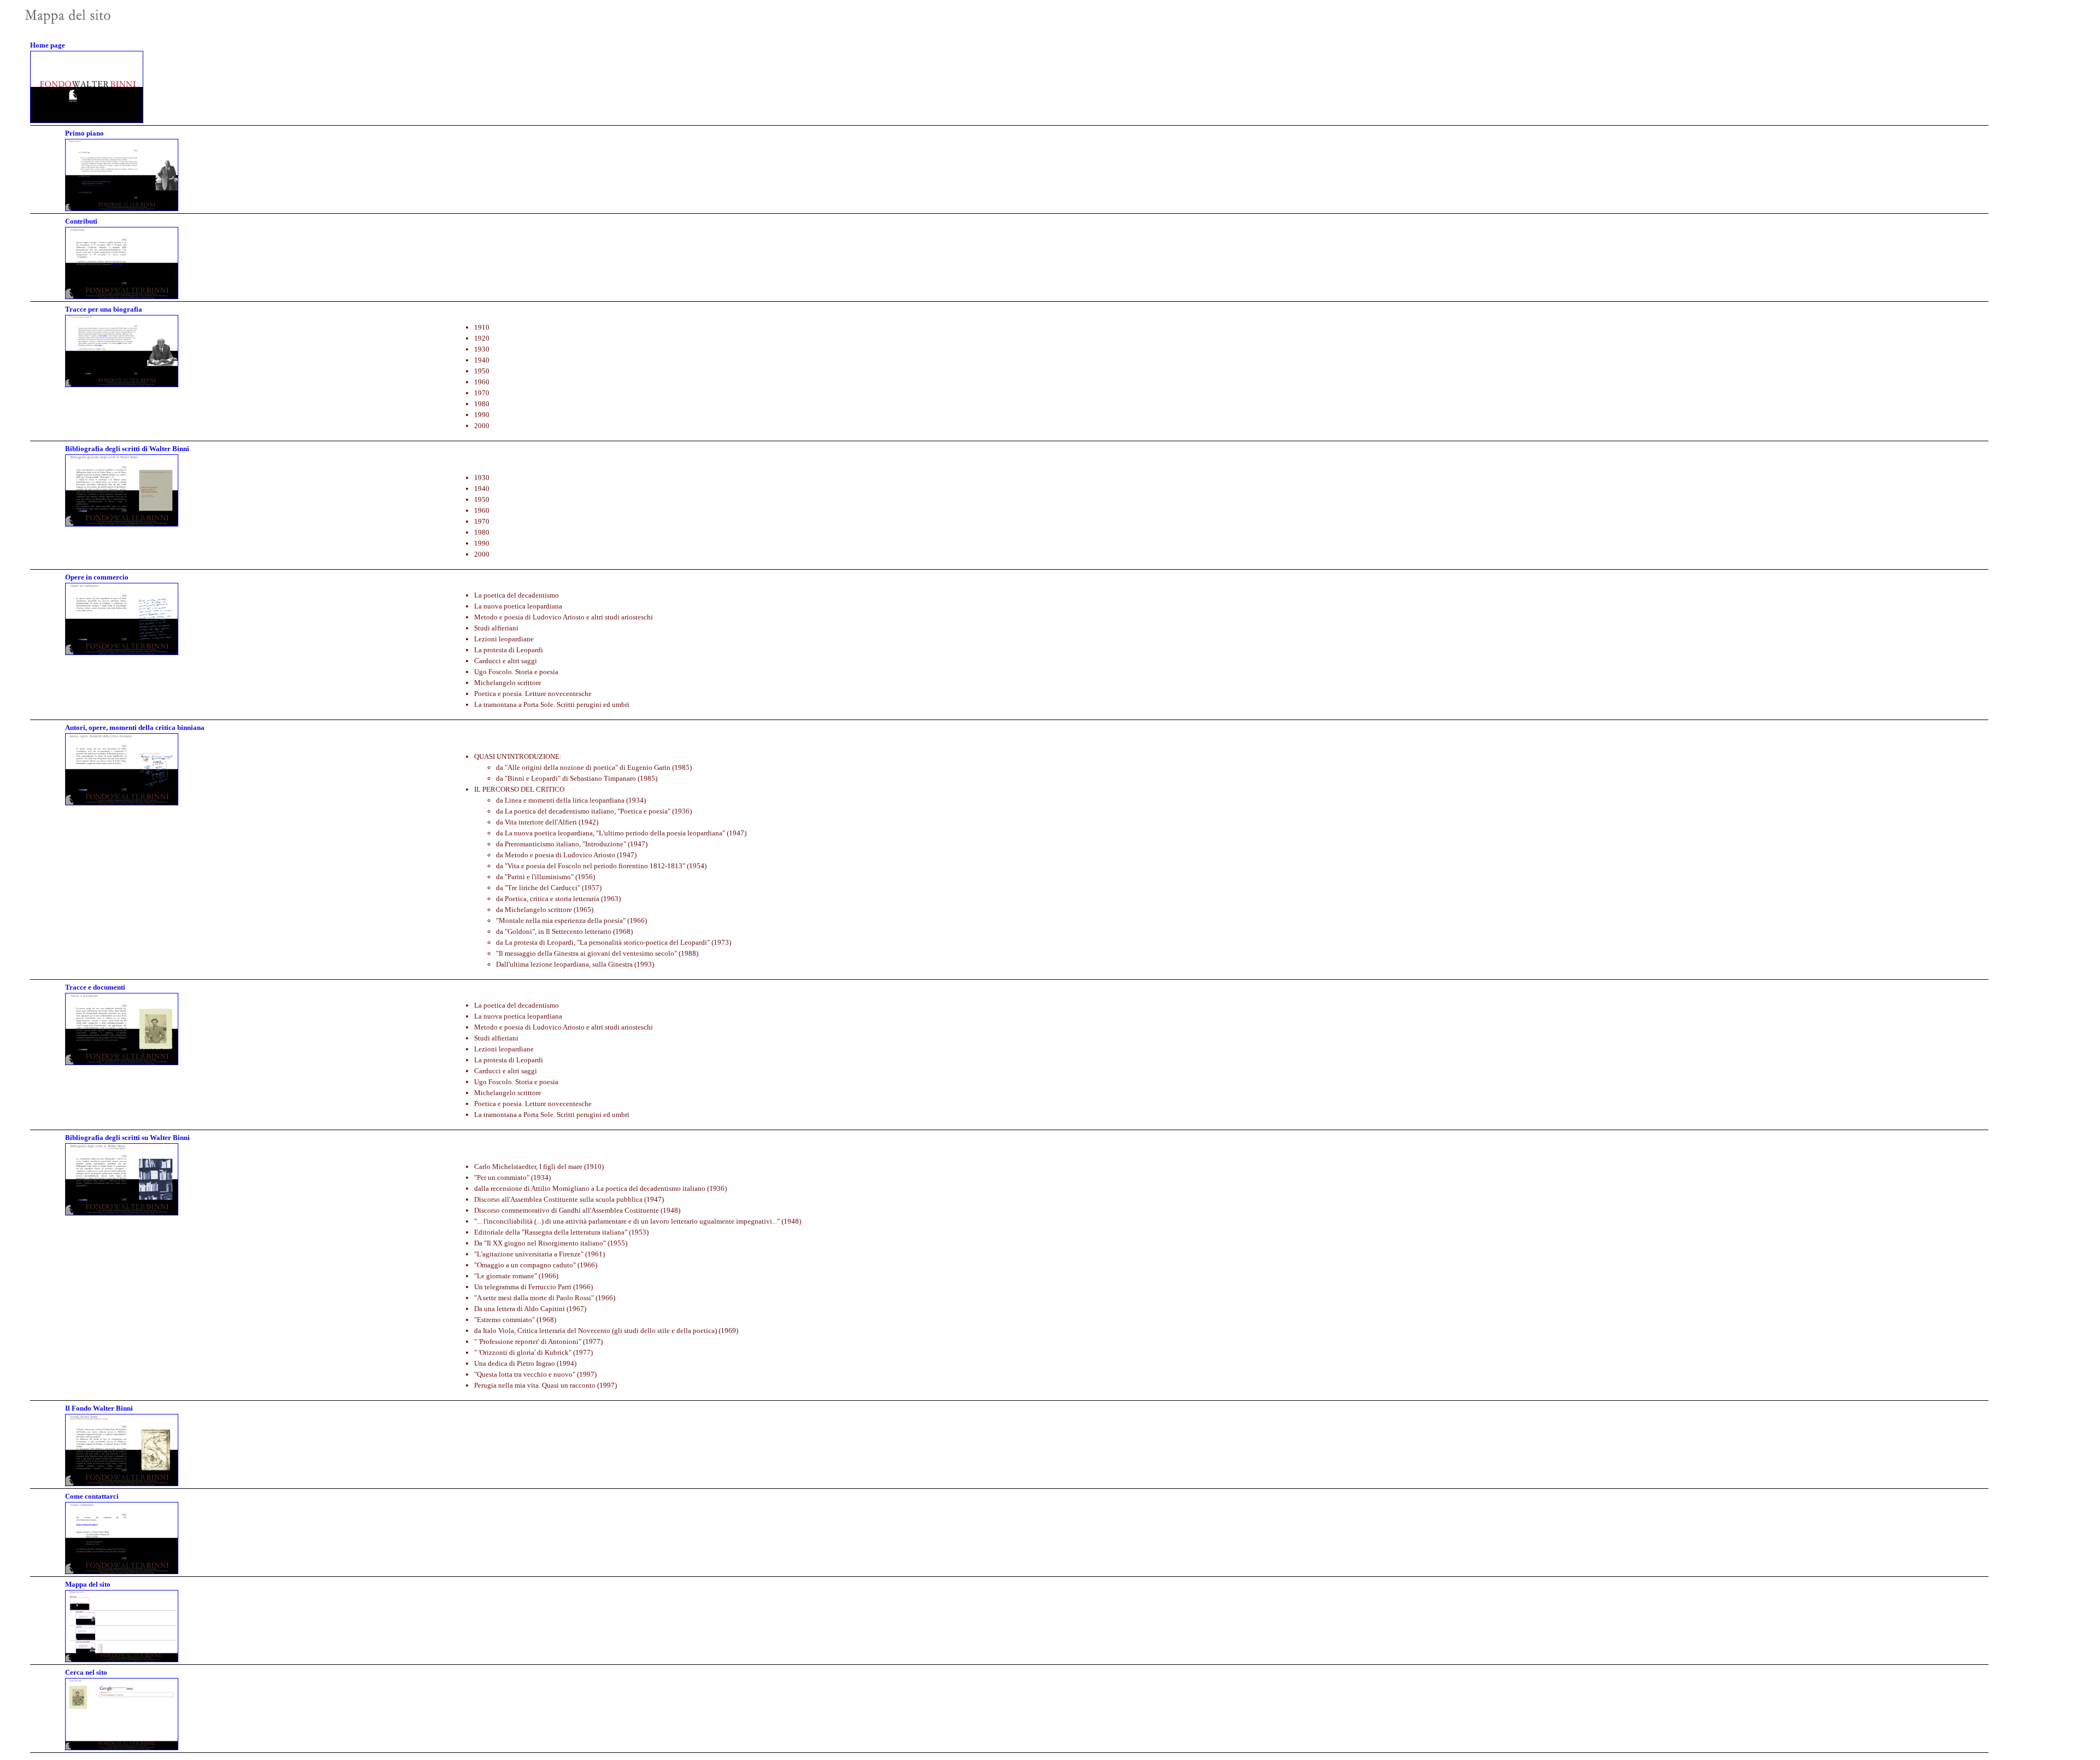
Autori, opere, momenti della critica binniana (135, 727)
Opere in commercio (97, 577)
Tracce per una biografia (104, 309)
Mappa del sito (88, 1584)
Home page (48, 45)
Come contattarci (92, 1496)
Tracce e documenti (95, 987)
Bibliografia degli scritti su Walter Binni (127, 1138)
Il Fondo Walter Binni (99, 1408)
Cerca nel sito (86, 1672)
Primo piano (84, 133)
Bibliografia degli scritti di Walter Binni (127, 449)
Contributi (81, 221)
